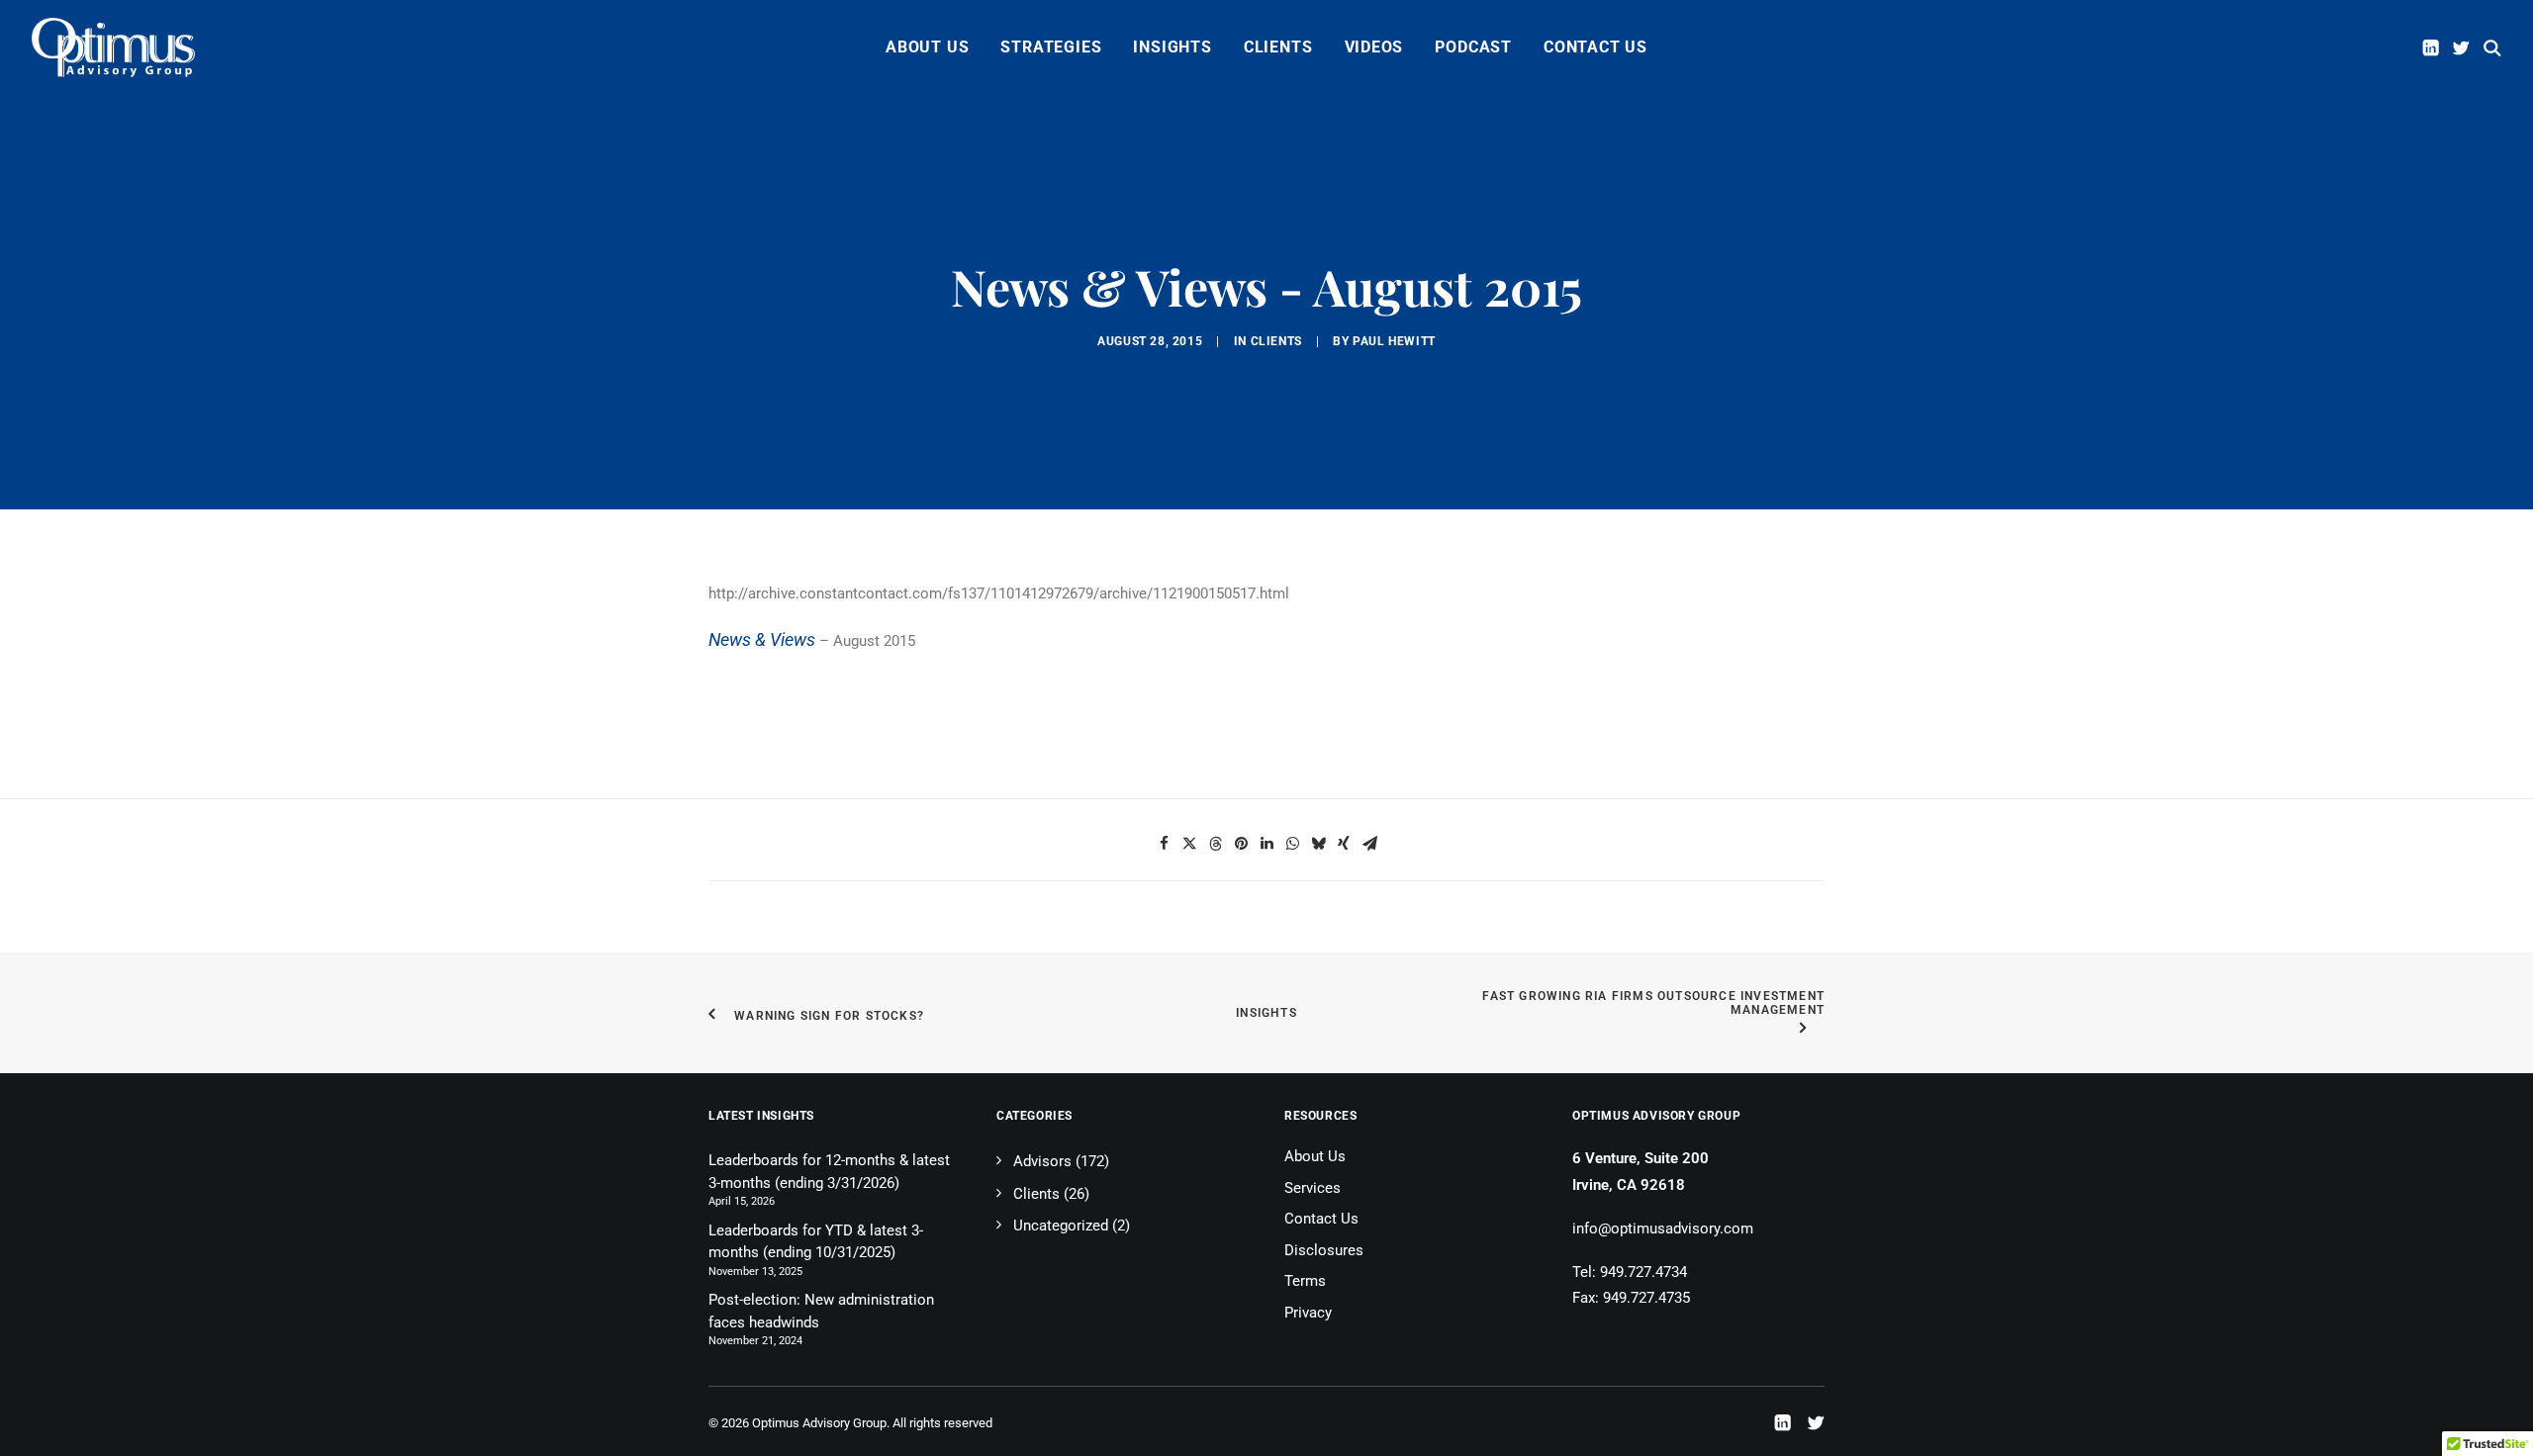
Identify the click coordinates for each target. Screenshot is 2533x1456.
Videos (1374, 47)
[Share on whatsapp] (1292, 844)
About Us (927, 47)
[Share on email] (1369, 844)
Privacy (1308, 1313)
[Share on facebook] (1164, 844)
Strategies (1051, 47)
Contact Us (1595, 47)
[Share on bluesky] (1318, 844)
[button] (2433, 47)
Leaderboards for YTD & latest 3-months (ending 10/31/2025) (816, 1242)
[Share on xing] (1344, 844)
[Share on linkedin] (1266, 844)
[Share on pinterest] (1241, 844)
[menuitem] (927, 47)
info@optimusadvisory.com (1663, 1228)
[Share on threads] (1215, 844)
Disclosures (1324, 1250)
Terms (1305, 1281)
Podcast (1473, 47)
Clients (1278, 47)
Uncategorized (1061, 1226)
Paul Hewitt (1394, 341)
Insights (1172, 47)
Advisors (1042, 1161)
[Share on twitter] (1189, 844)
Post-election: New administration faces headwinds (821, 1311)
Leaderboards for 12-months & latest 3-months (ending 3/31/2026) (829, 1172)
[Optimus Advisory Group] (113, 47)
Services (1313, 1188)
